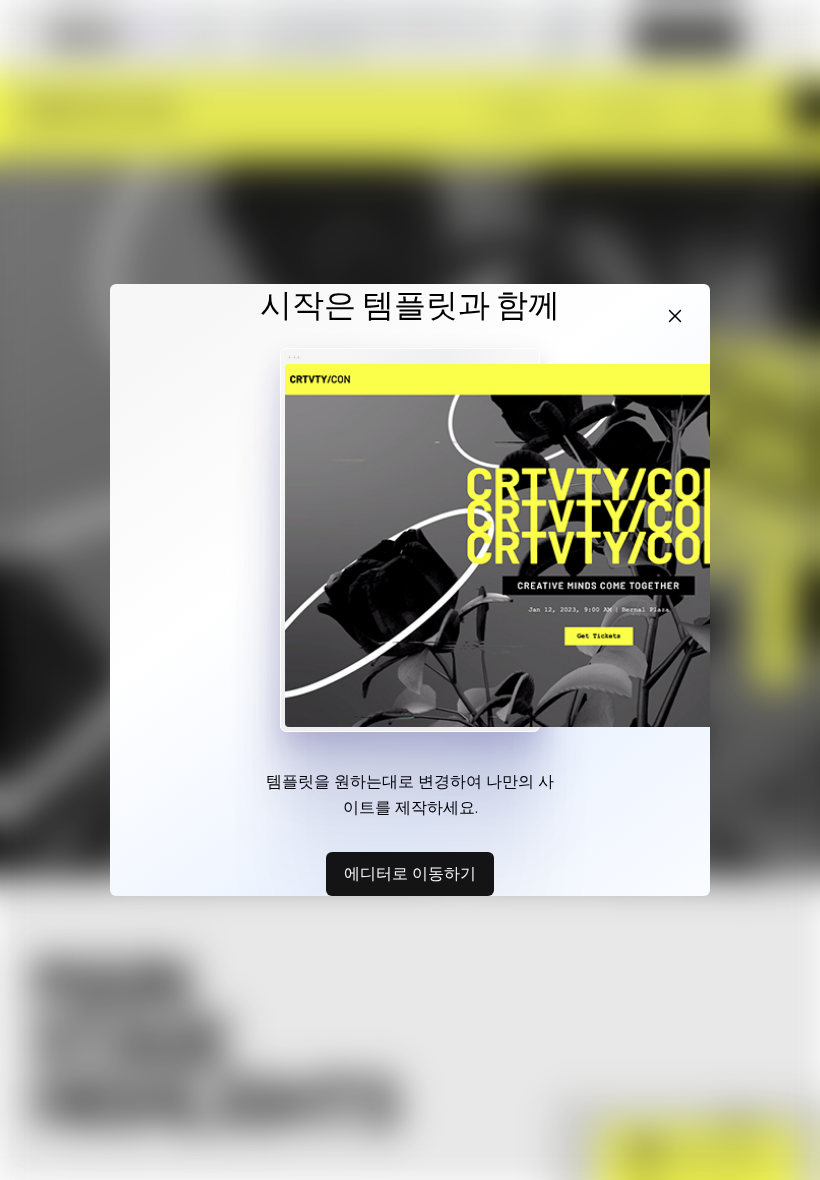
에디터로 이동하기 (410, 873)
